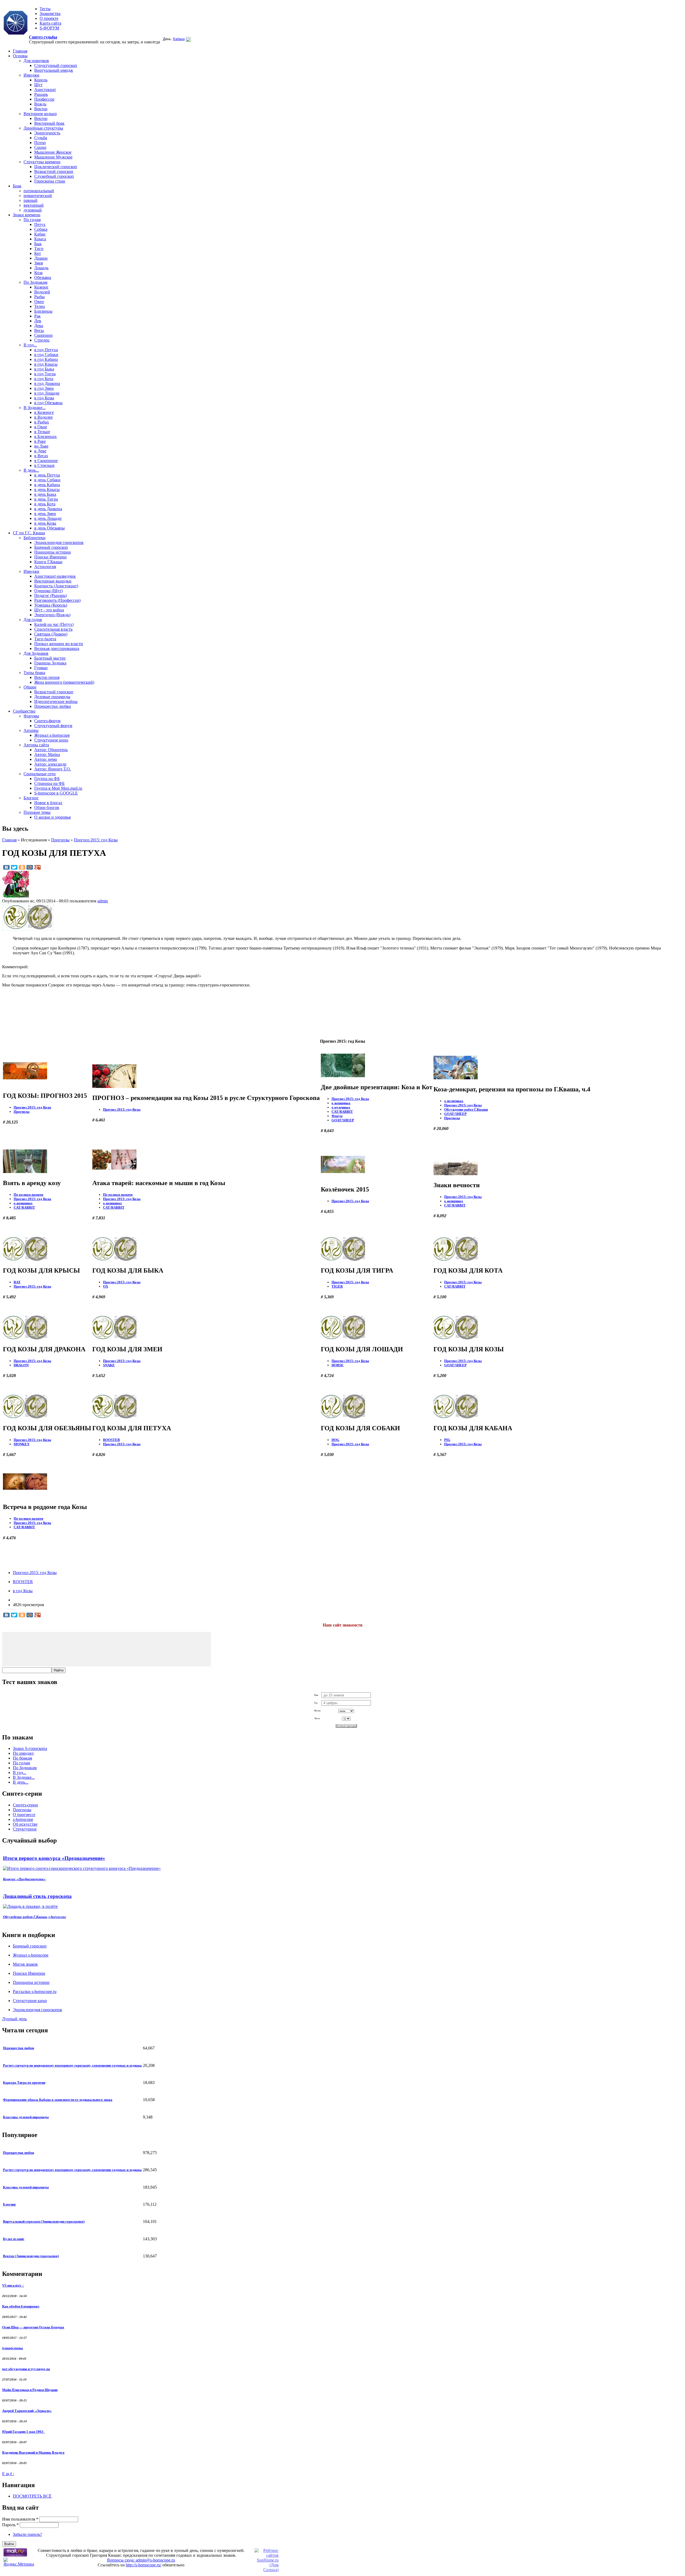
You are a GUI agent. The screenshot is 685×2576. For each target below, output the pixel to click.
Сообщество (24, 711)
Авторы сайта (36, 745)
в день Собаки (47, 480)
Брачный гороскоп (51, 547)
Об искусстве (25, 1824)
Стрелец (42, 340)
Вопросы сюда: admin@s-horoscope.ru (141, 2560)
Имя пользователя (20, 2519)
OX (106, 1286)
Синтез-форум (47, 721)
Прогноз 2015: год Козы (96, 840)
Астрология (45, 567)
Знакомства (50, 14)
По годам (32, 220)
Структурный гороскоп (56, 65)
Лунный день (14, 2019)
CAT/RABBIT (342, 1112)
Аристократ (45, 90)
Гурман (41, 668)
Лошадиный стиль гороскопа (37, 1896)
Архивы (31, 730)
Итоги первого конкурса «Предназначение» (54, 1858)
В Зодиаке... (35, 408)
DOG (335, 1440)
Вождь (40, 104)
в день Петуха (47, 475)
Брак (17, 186)
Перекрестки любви (53, 706)
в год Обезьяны (48, 403)
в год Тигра (45, 374)
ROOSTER (111, 1440)
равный (31, 200)
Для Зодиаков (36, 653)
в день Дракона (48, 509)
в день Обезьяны (50, 528)
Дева (39, 326)
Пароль (10, 2525)
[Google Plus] (37, 867)
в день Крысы (47, 489)
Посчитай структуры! (346, 1726)
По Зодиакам (35, 282)
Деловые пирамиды (52, 697)
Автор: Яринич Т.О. (53, 769)
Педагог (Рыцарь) (50, 595)
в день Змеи (45, 514)
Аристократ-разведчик (55, 576)
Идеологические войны (56, 701)
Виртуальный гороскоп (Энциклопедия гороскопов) (44, 2221)
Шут (38, 85)
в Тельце (42, 432)
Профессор (44, 99)
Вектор (41, 109)
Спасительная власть (53, 629)
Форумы (31, 716)
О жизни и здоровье (53, 817)
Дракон (41, 258)
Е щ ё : (8, 2474)
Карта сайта (50, 23)
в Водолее (43, 417)
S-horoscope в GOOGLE (56, 793)
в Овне (41, 427)
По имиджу (23, 1753)
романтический (38, 196)
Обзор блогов (47, 807)
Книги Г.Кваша (48, 562)
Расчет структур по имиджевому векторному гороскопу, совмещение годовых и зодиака (72, 2065)
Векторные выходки (53, 581)
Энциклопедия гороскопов (59, 542)
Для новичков (36, 61)
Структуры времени (42, 162)
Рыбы (39, 297)
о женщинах (341, 1103)
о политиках (454, 1101)
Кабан (40, 234)
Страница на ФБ (49, 783)
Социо (40, 147)
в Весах (41, 456)
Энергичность (47, 133)
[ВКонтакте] (6, 867)
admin (103, 901)
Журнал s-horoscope (52, 735)
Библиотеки (35, 538)
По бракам (22, 1758)
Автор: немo (46, 759)
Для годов (33, 620)
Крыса (40, 239)
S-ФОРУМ (49, 28)
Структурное (25, 1829)
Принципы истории (53, 552)
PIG (447, 1440)
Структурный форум (53, 726)
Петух (40, 224)
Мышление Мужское (53, 157)
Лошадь (41, 268)
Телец (40, 306)
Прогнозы (60, 840)
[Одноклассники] (22, 867)
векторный (34, 205)
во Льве (41, 446)
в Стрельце (44, 465)
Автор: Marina (47, 754)
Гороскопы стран (50, 181)
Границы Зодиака (50, 663)
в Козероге (44, 412)
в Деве (40, 451)
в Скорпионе (46, 461)
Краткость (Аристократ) (56, 586)
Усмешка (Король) (51, 605)
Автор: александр (50, 764)
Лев (38, 321)
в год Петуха (46, 350)
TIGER (337, 1286)
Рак (37, 316)
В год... (30, 345)
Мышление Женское (53, 152)
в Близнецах (45, 436)
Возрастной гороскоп (54, 171)
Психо (40, 143)
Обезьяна (43, 277)
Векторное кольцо (40, 114)
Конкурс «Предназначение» (24, 1879)
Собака (41, 229)
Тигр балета (45, 639)
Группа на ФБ (47, 779)
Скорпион (43, 335)
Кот (38, 253)
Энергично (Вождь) (52, 615)
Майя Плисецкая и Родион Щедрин (30, 2390)
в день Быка (45, 494)
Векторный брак (49, 123)
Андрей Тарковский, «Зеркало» (27, 2411)
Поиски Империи (50, 557)
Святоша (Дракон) (51, 634)
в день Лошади (48, 518)
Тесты (45, 9)
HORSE (338, 1365)
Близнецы (43, 311)
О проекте (49, 18)
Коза (38, 273)
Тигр (39, 249)
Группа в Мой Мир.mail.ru (58, 788)
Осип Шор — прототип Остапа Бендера (33, 2327)
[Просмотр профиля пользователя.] (16, 896)
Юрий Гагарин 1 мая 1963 (24, 2432)
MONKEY (22, 1444)
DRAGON (21, 1365)
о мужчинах (341, 1107)
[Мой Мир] (30, 867)
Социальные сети (40, 774)
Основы (20, 56)
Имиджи (31, 75)
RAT (17, 1282)
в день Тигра (46, 499)
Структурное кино (51, 740)
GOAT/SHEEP (343, 1120)
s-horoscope (23, 1819)
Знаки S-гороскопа (30, 1748)
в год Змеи (44, 388)
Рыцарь (41, 94)
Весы (39, 330)
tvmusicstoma (13, 2348)
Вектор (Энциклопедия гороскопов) (31, 2256)
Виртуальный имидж (54, 70)
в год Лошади (47, 393)
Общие (30, 687)
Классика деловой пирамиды (26, 2117)
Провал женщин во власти (59, 644)
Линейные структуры (43, 128)
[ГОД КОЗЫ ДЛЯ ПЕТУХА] (28, 929)
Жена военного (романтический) (64, 682)
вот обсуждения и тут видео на (26, 2369)
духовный (33, 210)
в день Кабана (47, 485)
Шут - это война (49, 610)
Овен (39, 302)
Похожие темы (37, 812)
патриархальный (39, 191)
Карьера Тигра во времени (24, 2083)
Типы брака (34, 673)
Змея (39, 263)
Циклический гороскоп (56, 167)
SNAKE (109, 1365)
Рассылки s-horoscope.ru (35, 1991)
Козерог (41, 287)
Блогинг (31, 798)
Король (41, 80)
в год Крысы (46, 364)
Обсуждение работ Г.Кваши (466, 1109)
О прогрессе (24, 1815)
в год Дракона (47, 383)
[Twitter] (14, 867)
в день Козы (45, 523)
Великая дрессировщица (57, 648)
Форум (337, 1116)
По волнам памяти (28, 1195)
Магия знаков (25, 1964)
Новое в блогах (48, 803)
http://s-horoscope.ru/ (144, 2565)
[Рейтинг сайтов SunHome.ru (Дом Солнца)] (267, 2570)
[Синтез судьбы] (16, 23)
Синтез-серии (25, 1805)
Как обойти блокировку (21, 2306)
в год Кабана (46, 359)
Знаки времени (27, 215)
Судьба (41, 138)
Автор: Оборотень (51, 750)
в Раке (40, 441)
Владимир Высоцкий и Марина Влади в (33, 2452)
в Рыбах (42, 422)
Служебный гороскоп (54, 176)
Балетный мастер (50, 658)
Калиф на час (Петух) (54, 624)
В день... (31, 470)
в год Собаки (46, 355)
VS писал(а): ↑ (13, 2285)
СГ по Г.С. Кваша (29, 533)
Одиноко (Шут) (48, 591)
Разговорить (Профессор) (57, 600)
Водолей (42, 292)
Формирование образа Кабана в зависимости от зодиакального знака (58, 2100)
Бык (38, 244)
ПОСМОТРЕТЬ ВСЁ (32, 2496)
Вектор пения (47, 677)
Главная (20, 51)
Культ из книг (14, 2239)
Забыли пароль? (27, 2534)
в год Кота (44, 379)
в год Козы (44, 398)
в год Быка (44, 369)
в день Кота (45, 504)
